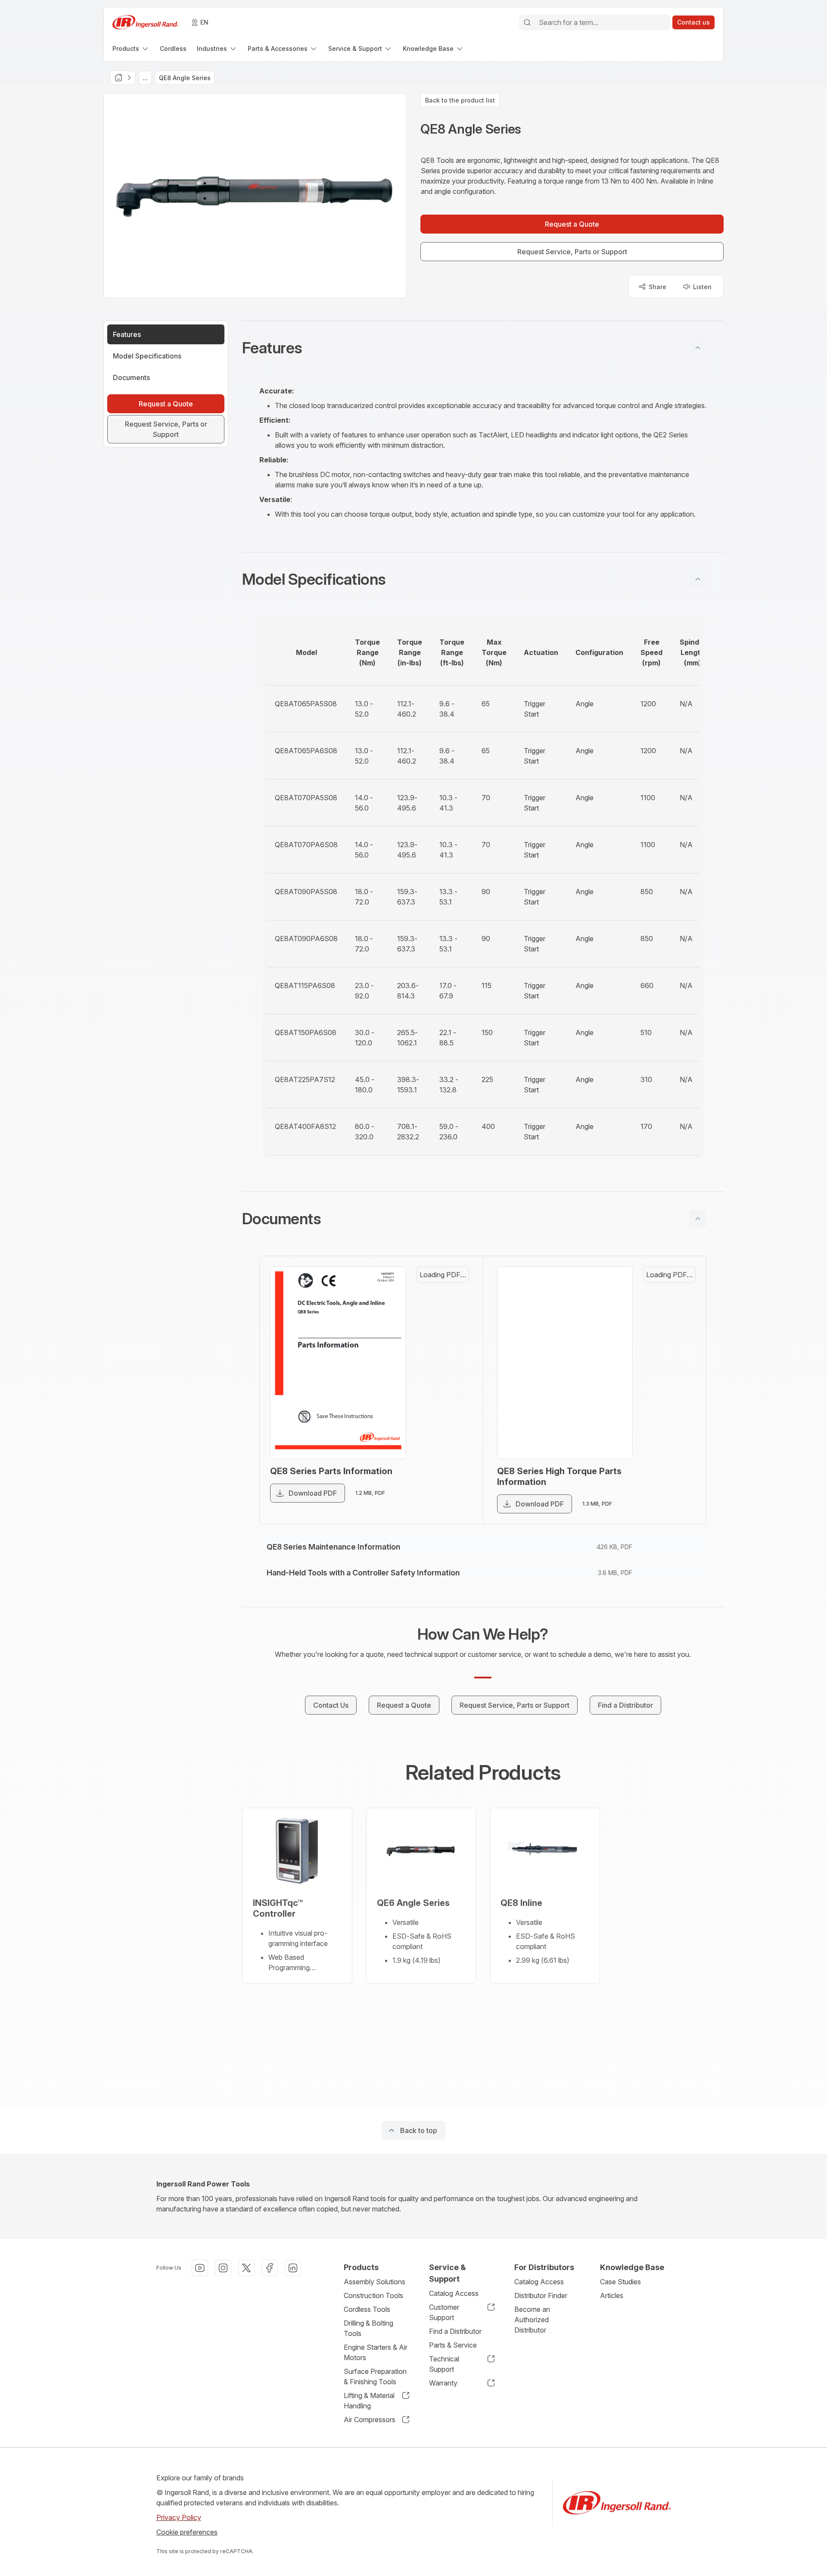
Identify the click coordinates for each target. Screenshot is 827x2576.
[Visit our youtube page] (200, 2268)
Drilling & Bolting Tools (368, 2328)
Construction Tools (373, 2295)
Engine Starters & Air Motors (376, 2352)
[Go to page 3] (452, 1372)
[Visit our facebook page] (270, 2268)
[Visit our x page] (246, 2268)
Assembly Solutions (375, 2282)
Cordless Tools (367, 2309)
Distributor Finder (541, 2295)
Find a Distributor (455, 2331)
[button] (483, 348)
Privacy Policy (179, 2517)
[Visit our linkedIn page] (293, 2268)
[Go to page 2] (452, 1330)
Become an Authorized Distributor (532, 2320)
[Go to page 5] (452, 1454)
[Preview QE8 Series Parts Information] (348, 1376)
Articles (612, 2295)
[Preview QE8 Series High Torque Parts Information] (575, 1376)
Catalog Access (454, 2293)
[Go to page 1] (452, 1289)
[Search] (527, 22)
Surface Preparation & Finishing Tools (375, 2376)
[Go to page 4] (452, 1413)
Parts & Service (453, 2345)
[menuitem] (131, 48)
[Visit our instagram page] (223, 2268)
